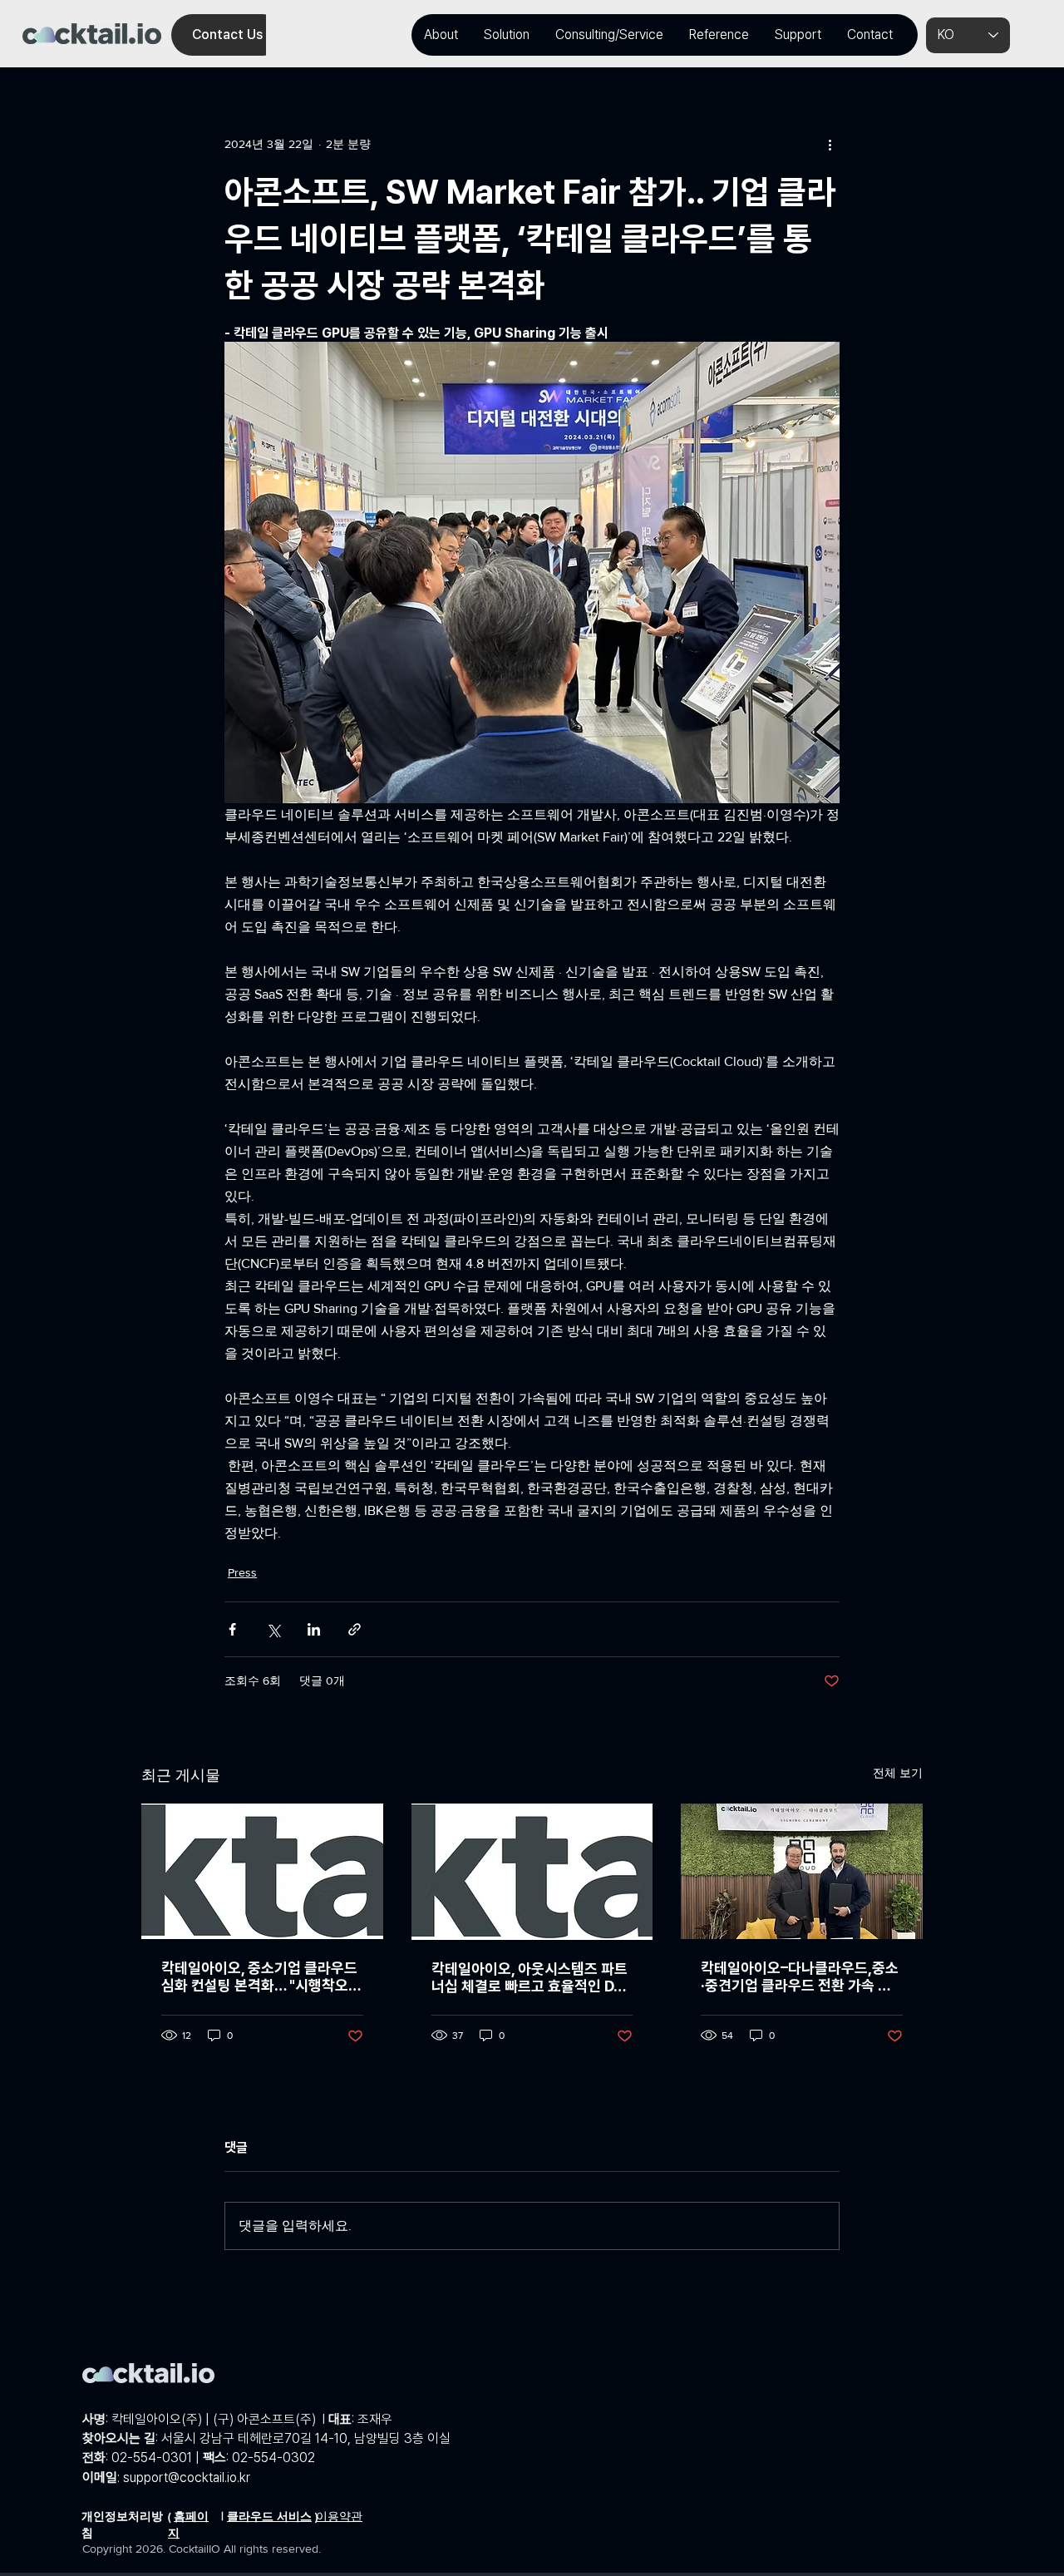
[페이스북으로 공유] (232, 1629)
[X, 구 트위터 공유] (273, 1629)
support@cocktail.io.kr (187, 2477)
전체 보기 (898, 1773)
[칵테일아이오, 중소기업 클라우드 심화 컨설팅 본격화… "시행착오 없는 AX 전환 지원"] (262, 1871)
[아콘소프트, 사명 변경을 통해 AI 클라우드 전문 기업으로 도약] (532, 1872)
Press (242, 1572)
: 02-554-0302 (259, 2458)
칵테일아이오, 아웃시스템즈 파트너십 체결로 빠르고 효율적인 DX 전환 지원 (530, 1977)
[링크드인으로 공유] (314, 1629)
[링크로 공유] (355, 1629)
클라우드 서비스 (269, 2516)
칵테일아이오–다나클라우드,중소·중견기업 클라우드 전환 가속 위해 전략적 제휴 (800, 1976)
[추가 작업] (830, 144)
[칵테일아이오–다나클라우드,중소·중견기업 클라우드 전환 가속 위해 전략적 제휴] (802, 1871)
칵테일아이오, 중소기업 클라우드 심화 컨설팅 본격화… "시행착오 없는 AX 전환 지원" (259, 1976)
